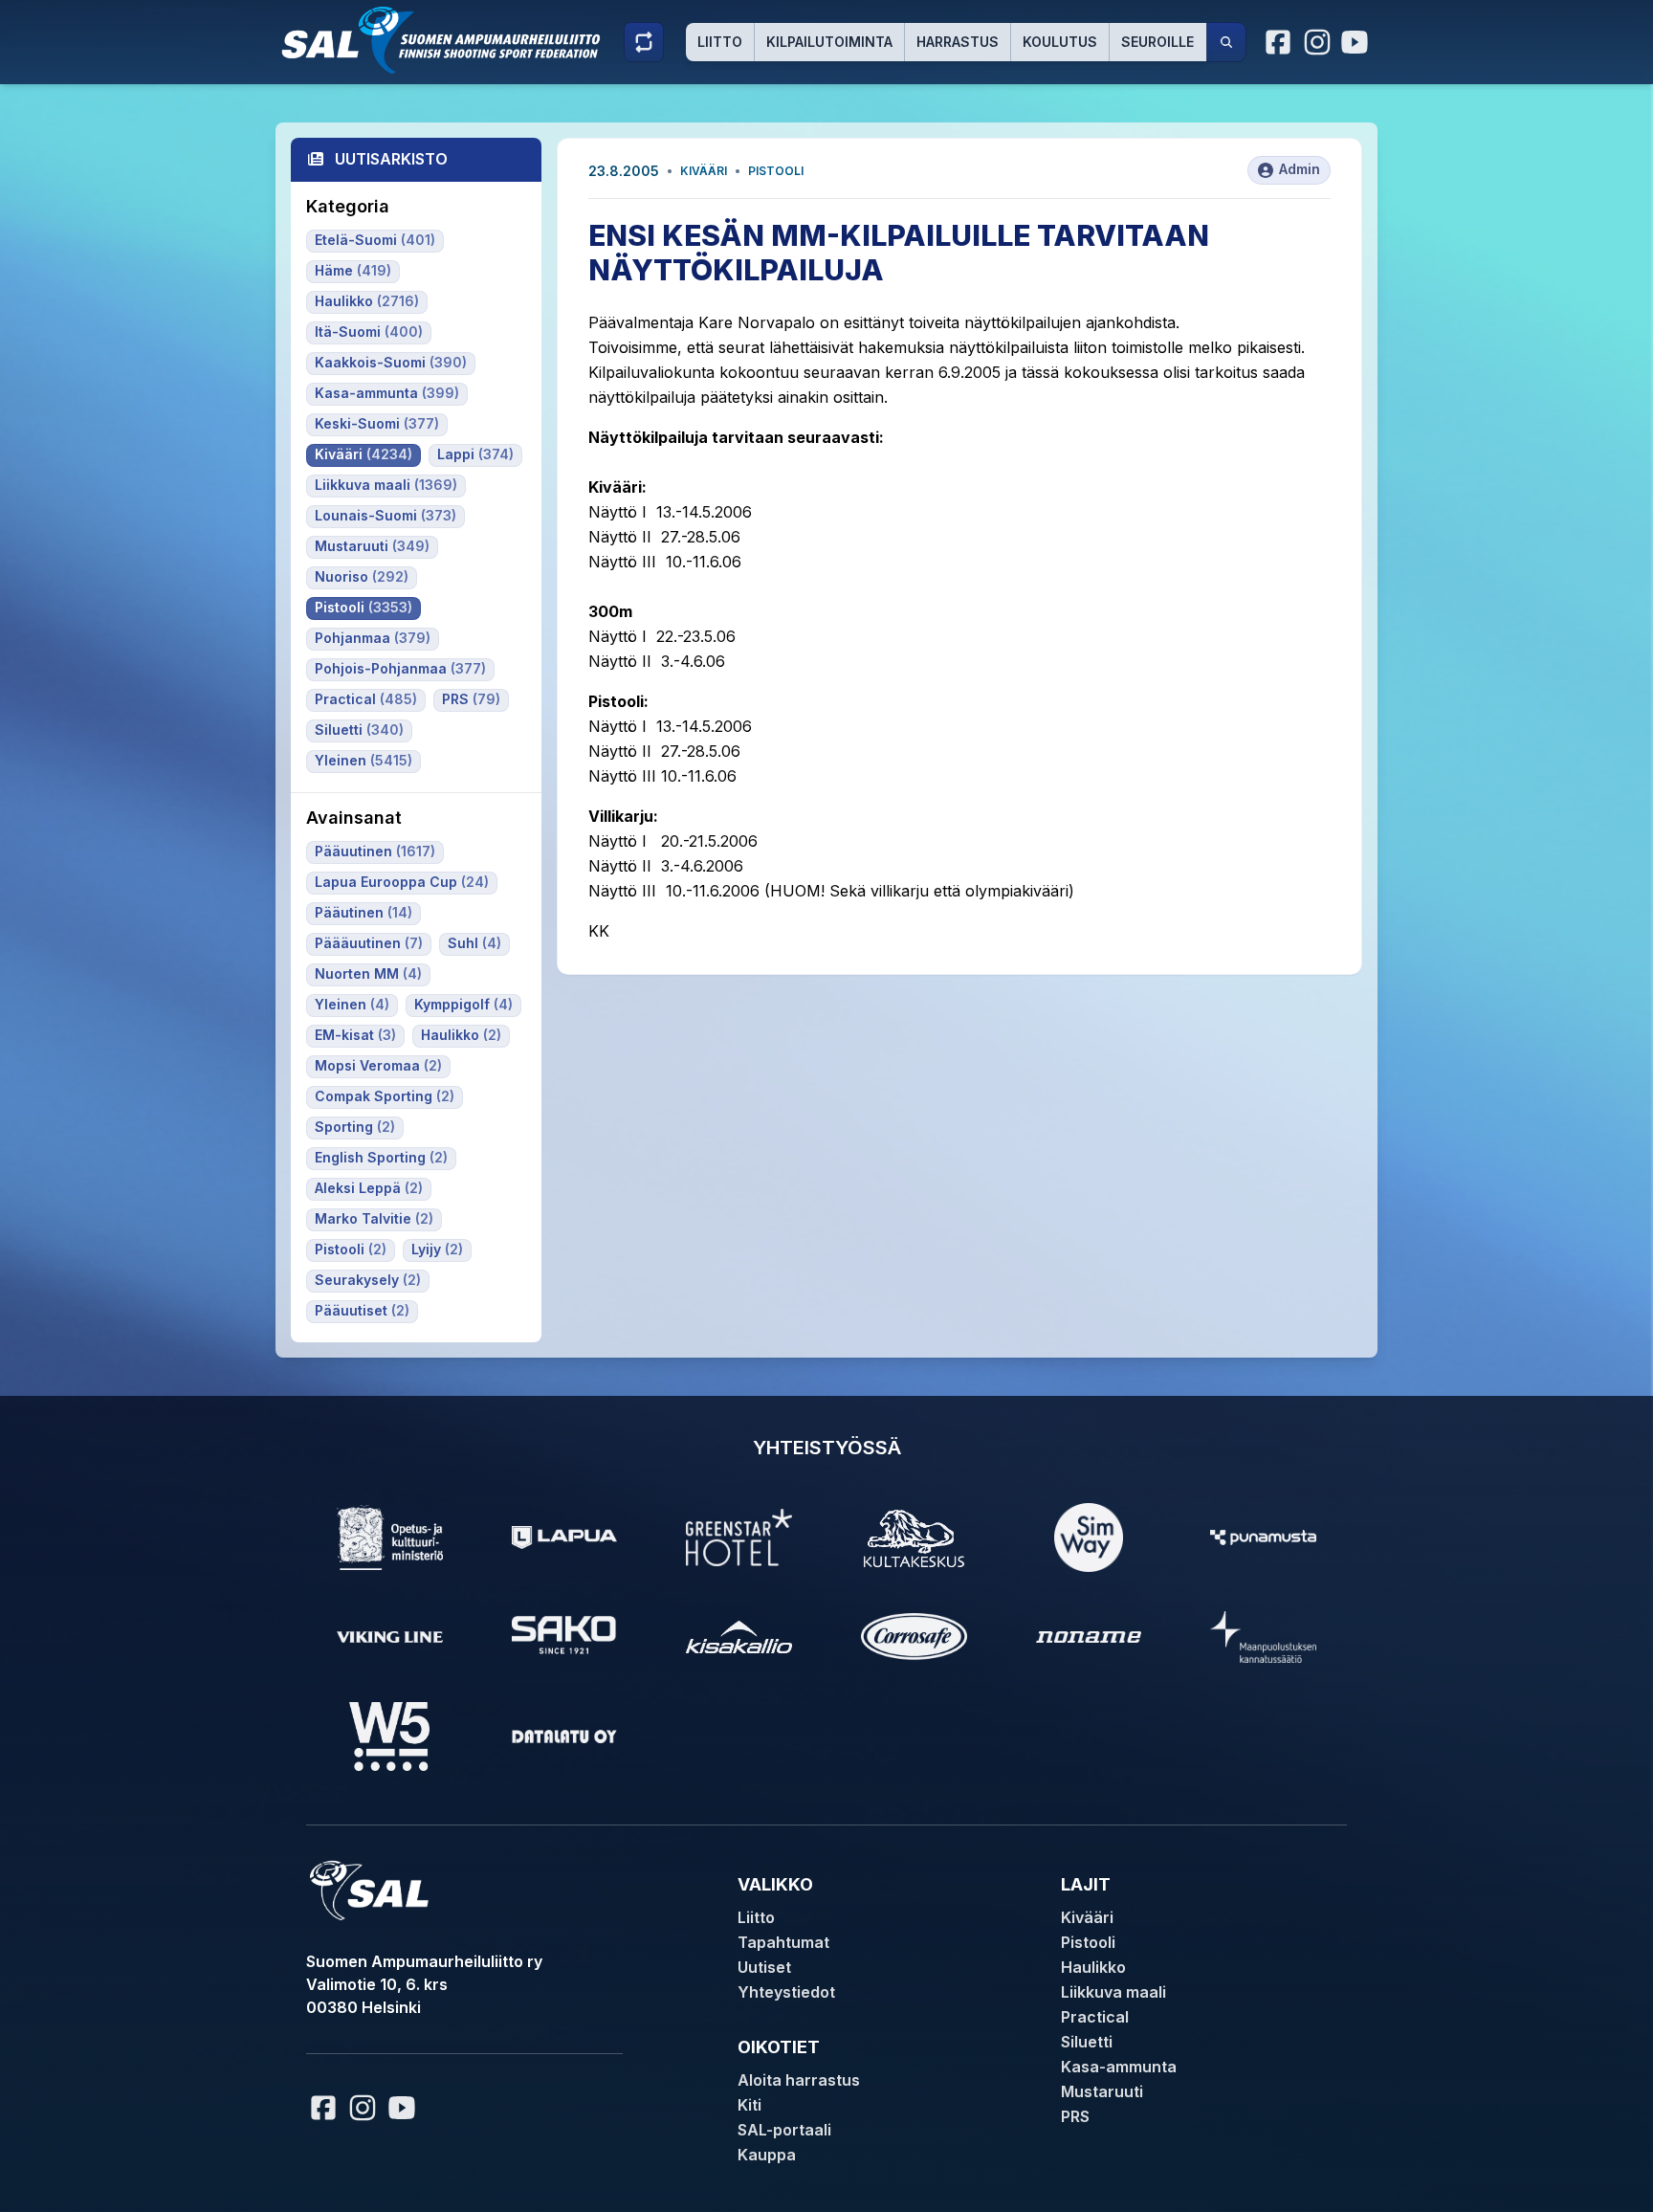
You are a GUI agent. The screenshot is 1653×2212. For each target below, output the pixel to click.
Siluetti (1087, 2042)
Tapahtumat (783, 1942)
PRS (1075, 2116)
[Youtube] (1357, 42)
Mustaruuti (1102, 2091)
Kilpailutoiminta (829, 42)
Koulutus (1060, 42)
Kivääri (704, 171)
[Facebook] (1279, 42)
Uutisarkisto (391, 159)
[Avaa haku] (1226, 42)
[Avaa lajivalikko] (644, 42)
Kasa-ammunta (1119, 2067)
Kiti (749, 2105)
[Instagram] (1317, 42)
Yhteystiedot (786, 1992)
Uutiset (764, 1967)
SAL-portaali (784, 2130)
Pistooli (776, 171)
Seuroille (1157, 42)
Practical (1095, 2017)
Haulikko (1093, 1967)
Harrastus (958, 42)
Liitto (720, 42)
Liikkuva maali (1113, 1992)
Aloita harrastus (799, 2080)
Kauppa (767, 2155)
